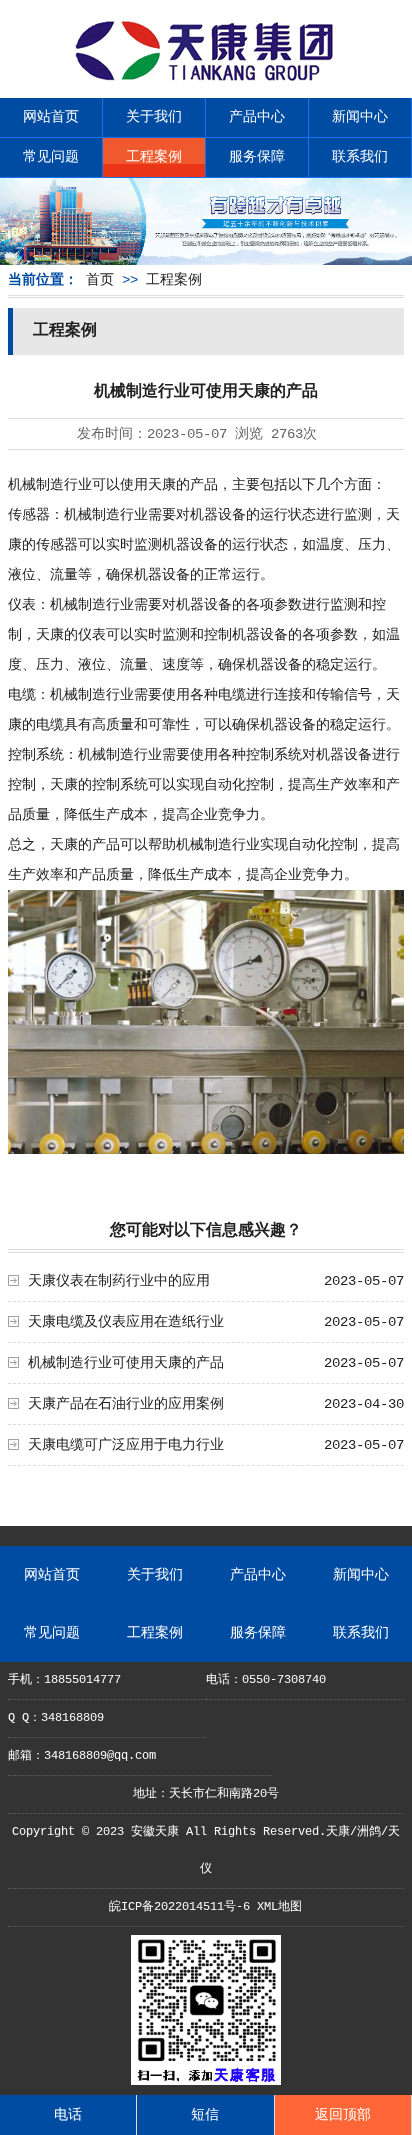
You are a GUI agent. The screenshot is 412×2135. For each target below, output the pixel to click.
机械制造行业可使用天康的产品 (126, 1363)
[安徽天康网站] (206, 80)
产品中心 (257, 117)
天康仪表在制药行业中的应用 (119, 1281)
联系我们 (360, 157)
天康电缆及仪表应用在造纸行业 (126, 1322)
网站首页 (51, 117)
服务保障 (257, 157)
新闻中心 (360, 117)
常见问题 (51, 157)
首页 (100, 280)
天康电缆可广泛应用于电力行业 (126, 1445)
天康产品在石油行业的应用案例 (126, 1404)
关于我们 (154, 117)
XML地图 (279, 1907)
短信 (205, 2115)
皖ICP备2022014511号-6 (179, 1907)
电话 (68, 2115)
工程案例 (154, 157)
